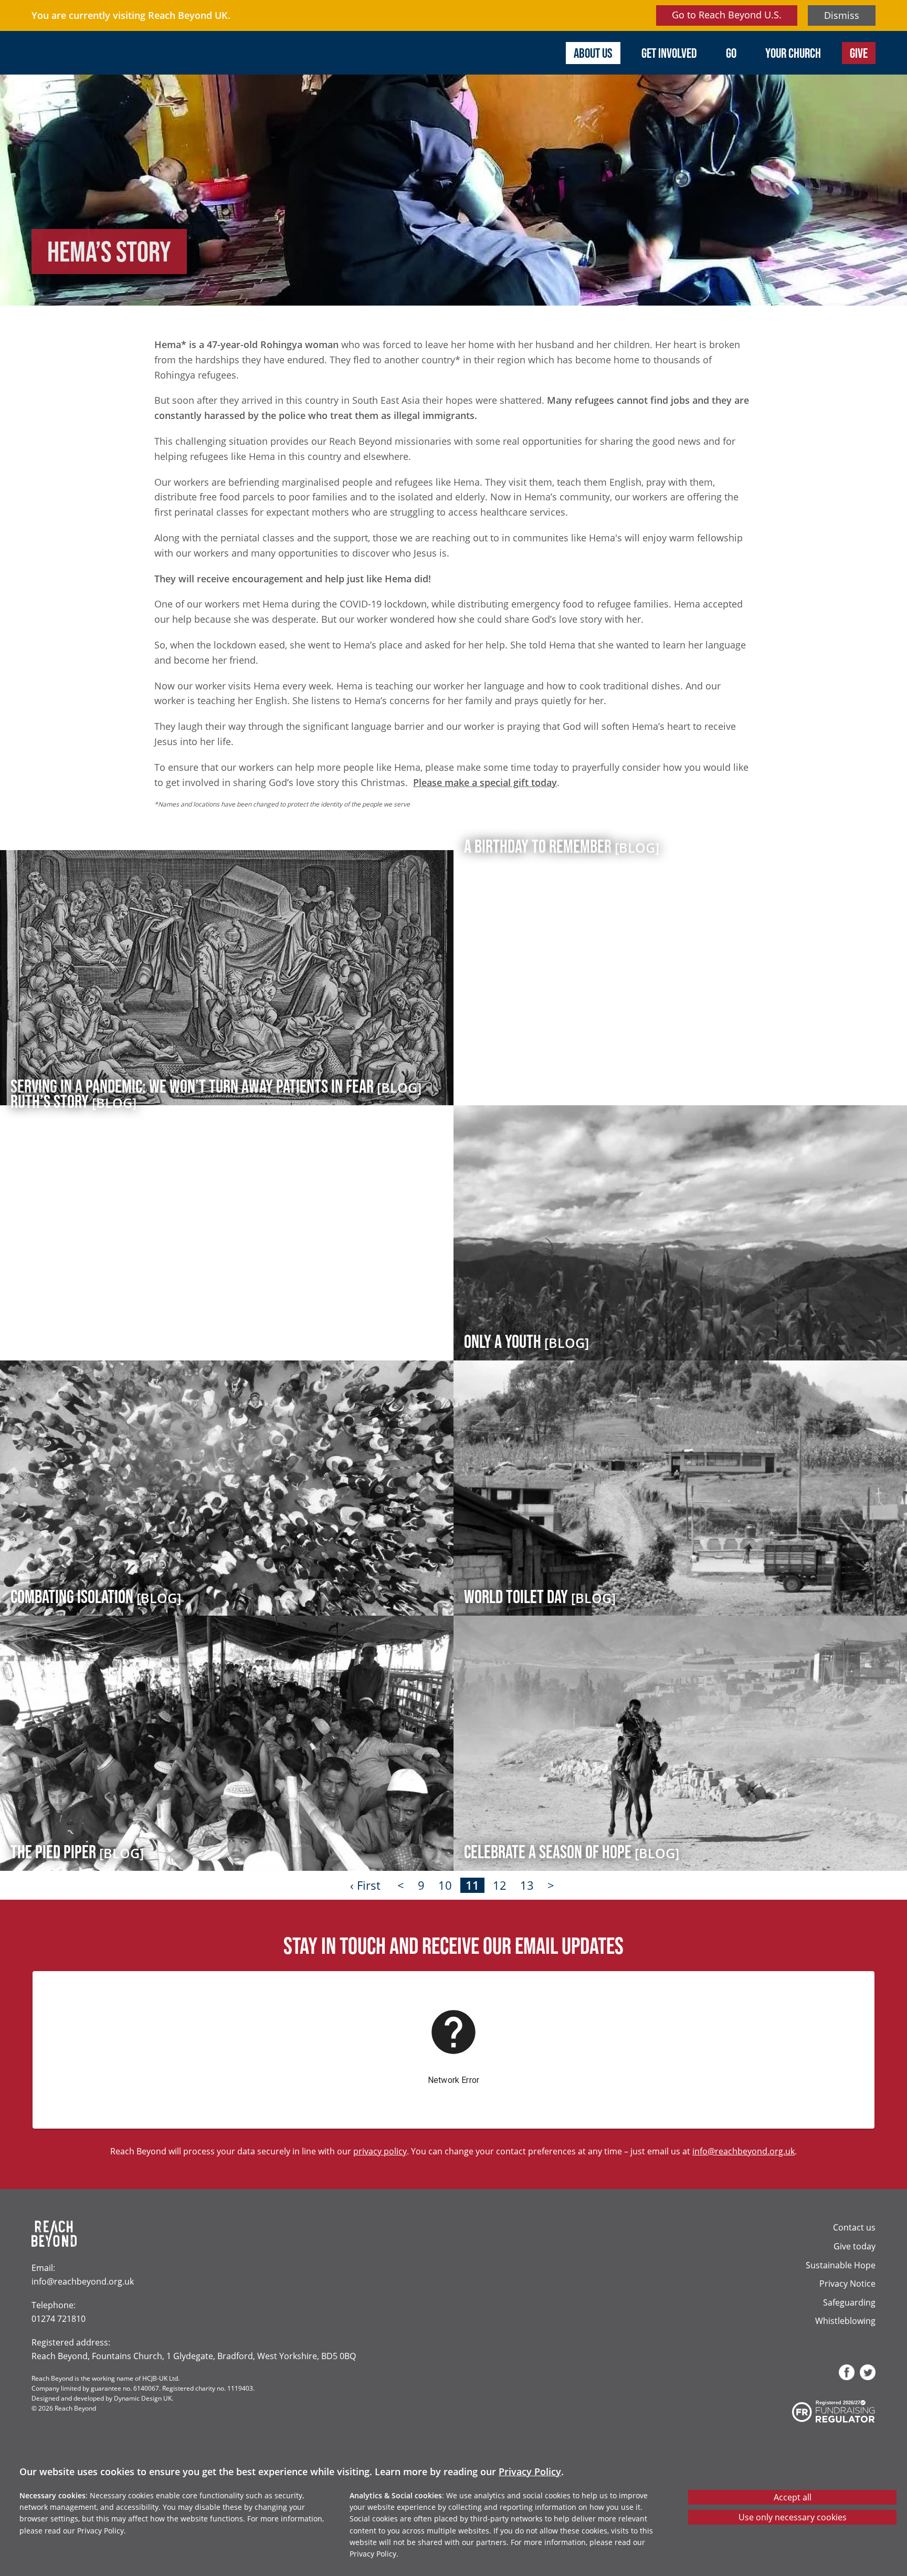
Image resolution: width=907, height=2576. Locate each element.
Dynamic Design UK (143, 2398)
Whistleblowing (845, 2321)
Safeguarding (849, 2302)
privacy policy (380, 2151)
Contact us (854, 2227)
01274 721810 (59, 2318)
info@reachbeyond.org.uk (743, 2151)
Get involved (669, 53)
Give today (855, 2246)
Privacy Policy (530, 2472)
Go (731, 53)
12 (500, 1885)
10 (445, 1885)
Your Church (793, 53)
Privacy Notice (847, 2283)
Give (859, 53)
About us (593, 53)
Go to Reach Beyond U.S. (727, 15)
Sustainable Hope (841, 2265)
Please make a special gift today (485, 782)
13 (527, 1885)
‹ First (365, 1885)
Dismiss (842, 15)
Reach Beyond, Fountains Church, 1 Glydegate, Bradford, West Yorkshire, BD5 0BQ (194, 2356)
